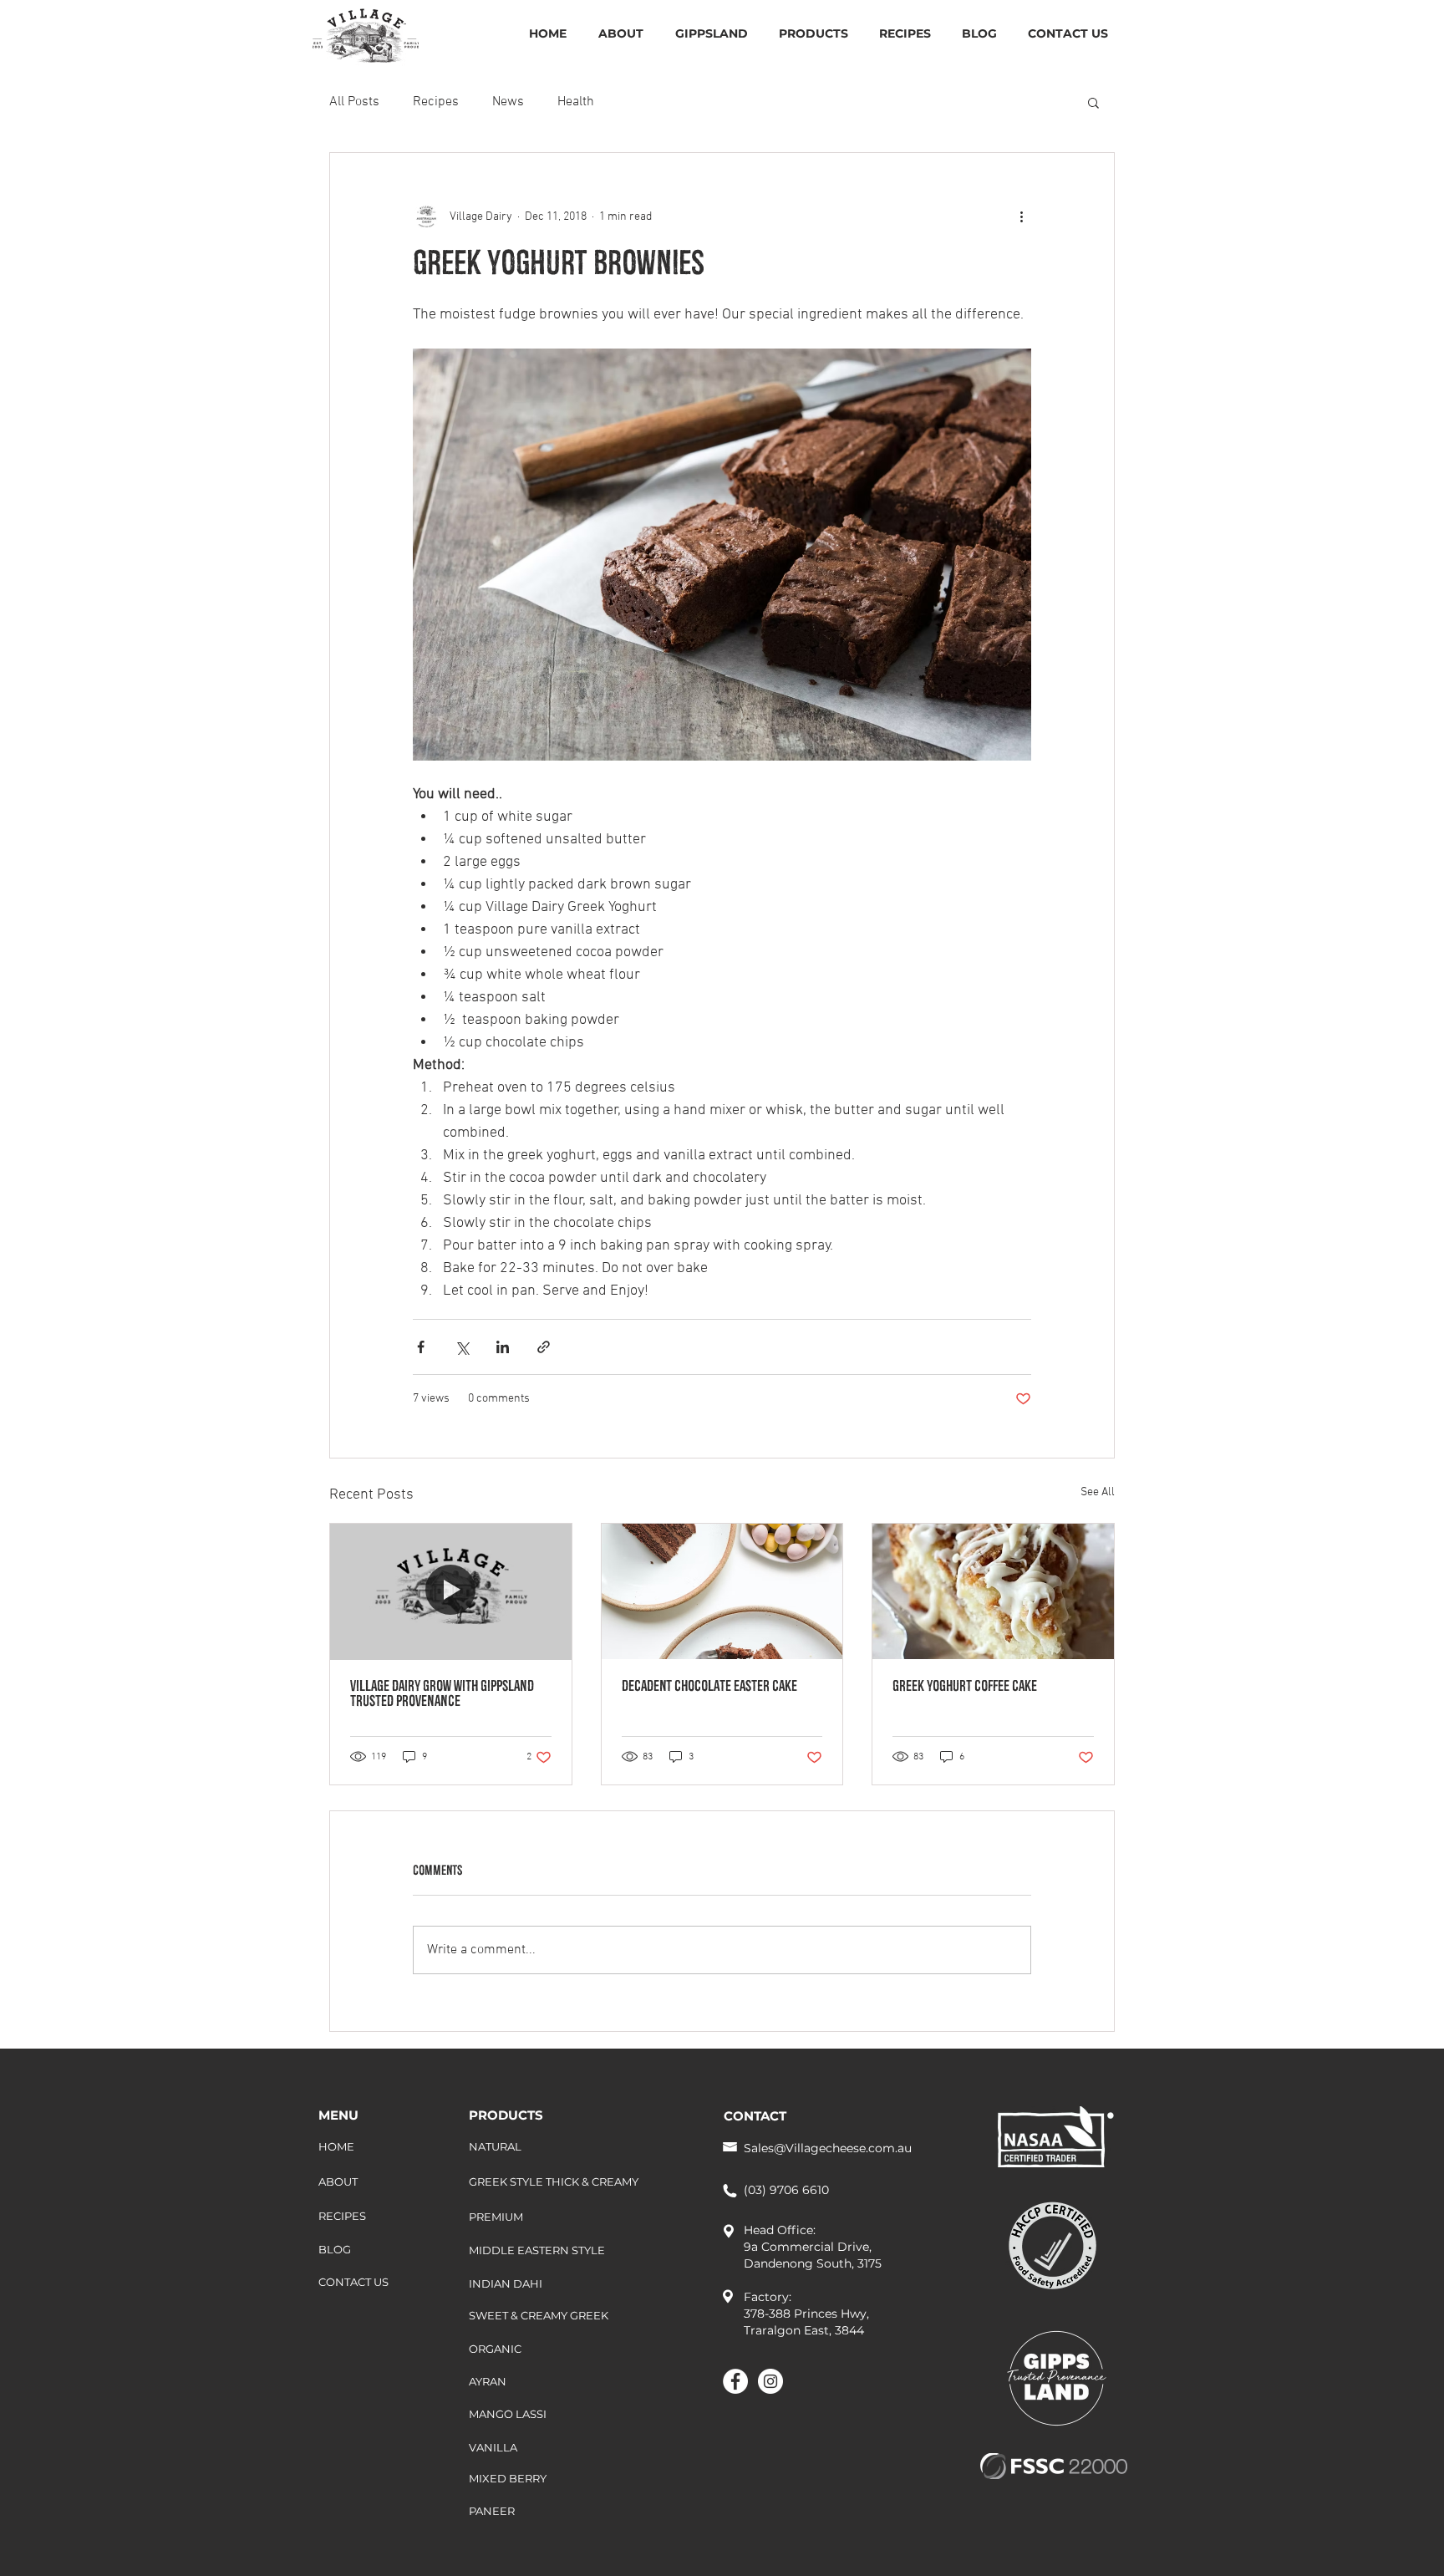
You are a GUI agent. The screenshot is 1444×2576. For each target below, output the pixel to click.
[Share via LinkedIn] (503, 1347)
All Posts (354, 102)
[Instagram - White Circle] (770, 2381)
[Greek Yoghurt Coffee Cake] (993, 1591)
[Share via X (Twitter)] (462, 1347)
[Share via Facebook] (421, 1347)
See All (1098, 1492)
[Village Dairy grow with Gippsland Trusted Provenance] (451, 1591)
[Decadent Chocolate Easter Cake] (722, 1591)
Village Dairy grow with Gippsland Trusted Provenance (442, 1695)
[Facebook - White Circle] (735, 2381)
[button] (1093, 102)
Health (576, 102)
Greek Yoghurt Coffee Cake (965, 1688)
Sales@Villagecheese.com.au (828, 2148)
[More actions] (1021, 216)
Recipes (436, 102)
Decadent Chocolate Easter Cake (709, 1688)
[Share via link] (544, 1347)
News (508, 102)
